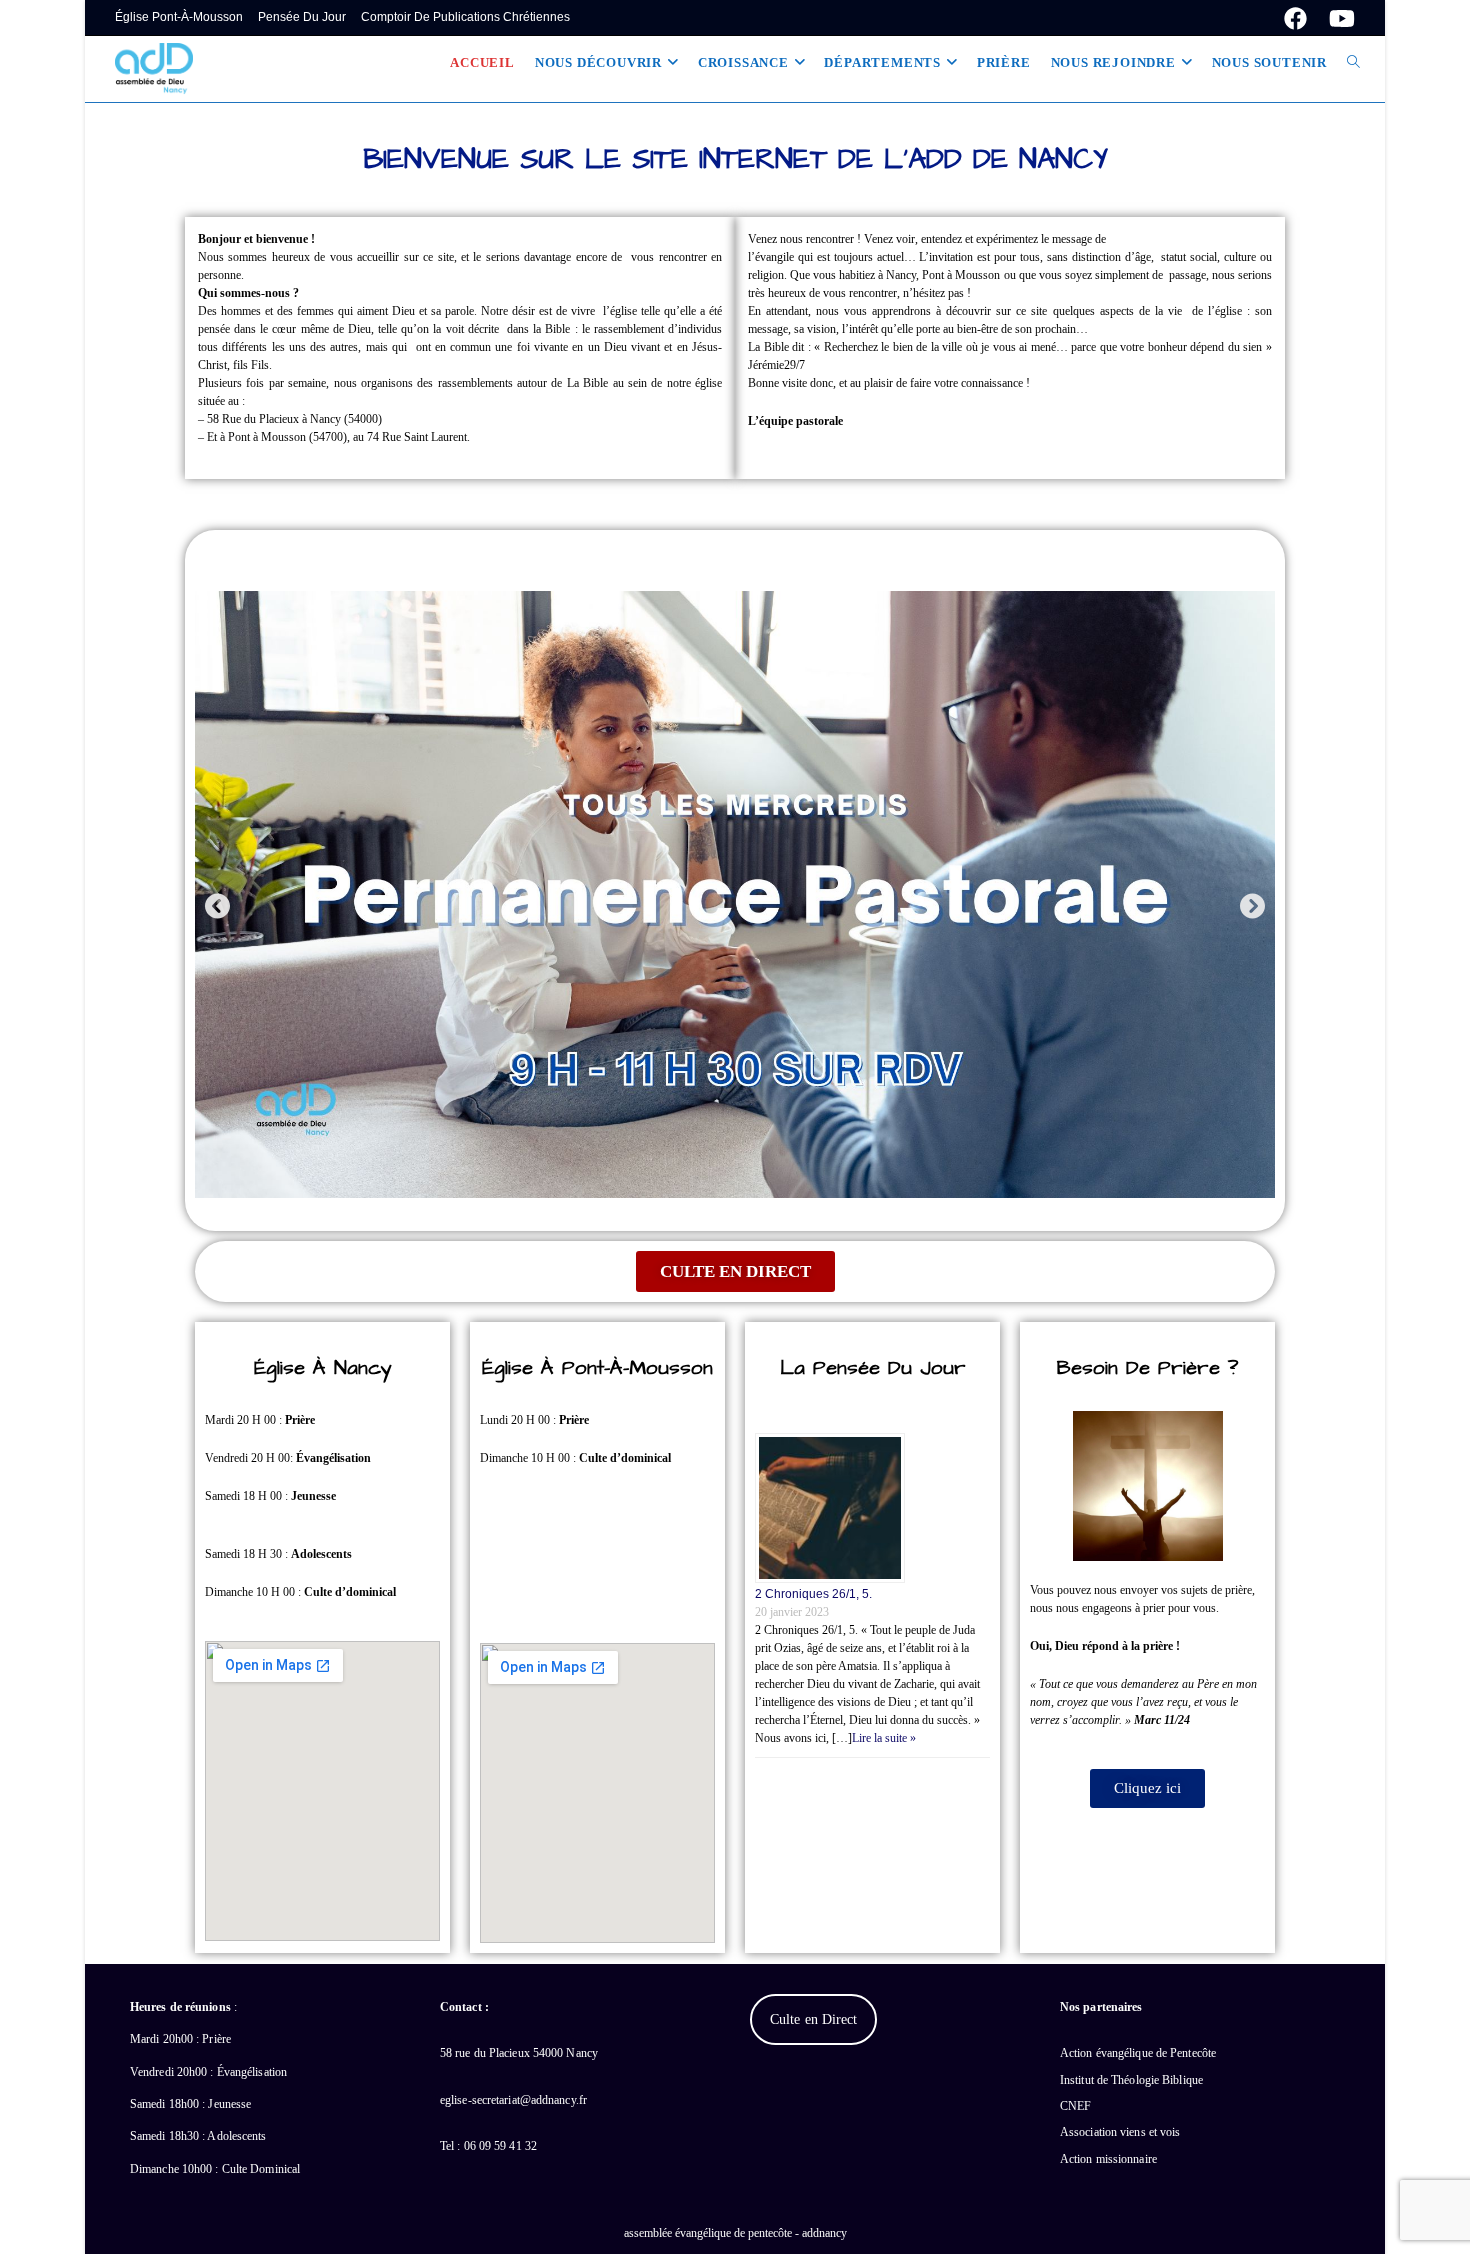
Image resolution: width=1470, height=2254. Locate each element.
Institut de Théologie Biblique (1131, 2080)
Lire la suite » (884, 1738)
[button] (217, 905)
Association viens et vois (1120, 2132)
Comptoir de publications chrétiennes (465, 17)
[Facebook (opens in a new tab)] (1295, 18)
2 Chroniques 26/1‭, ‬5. (813, 1594)
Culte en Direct (814, 2019)
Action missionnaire (1108, 2159)
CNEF (1075, 2106)
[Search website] (1353, 63)
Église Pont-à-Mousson (179, 17)
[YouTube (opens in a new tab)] (1336, 18)
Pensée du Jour (302, 17)
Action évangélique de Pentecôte (1138, 2053)
